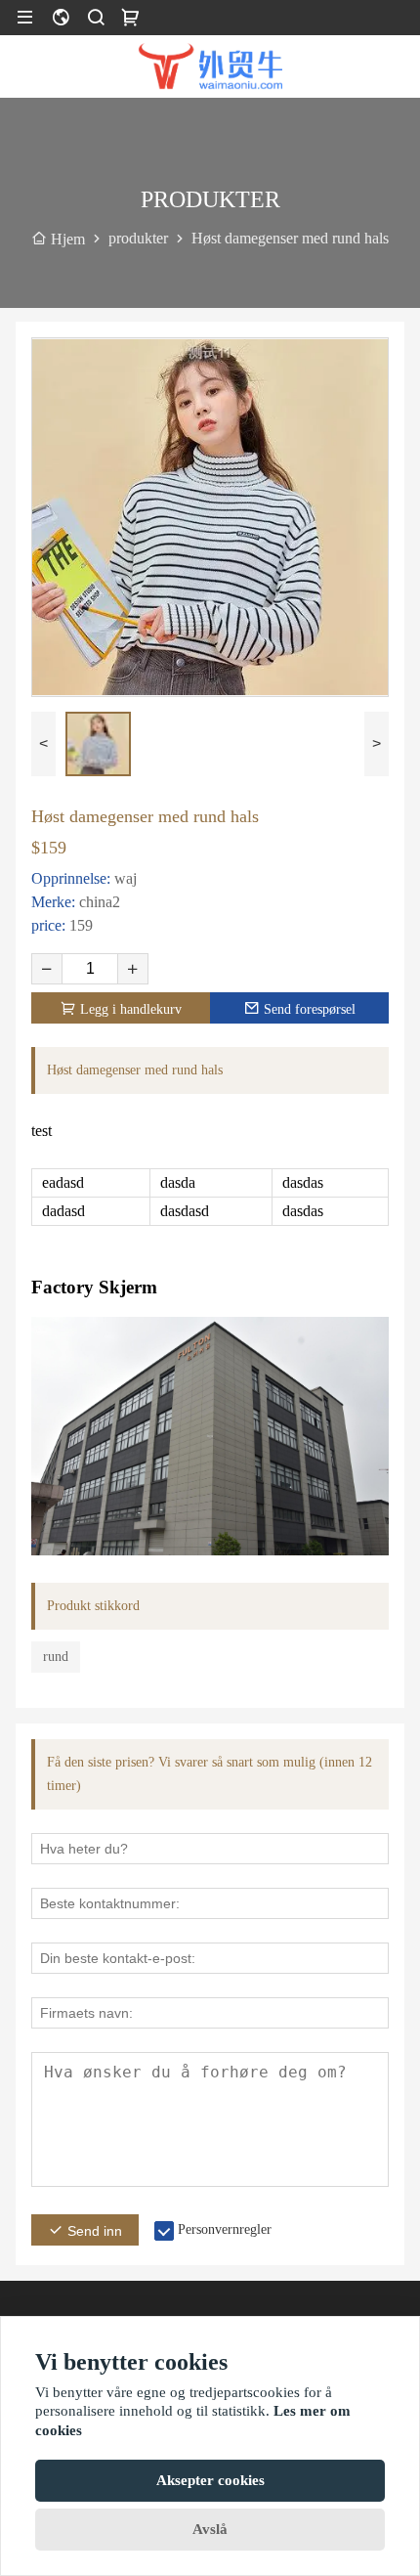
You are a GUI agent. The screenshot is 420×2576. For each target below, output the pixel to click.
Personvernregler (225, 2229)
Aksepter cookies (210, 2480)
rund (56, 1657)
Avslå (210, 2529)
